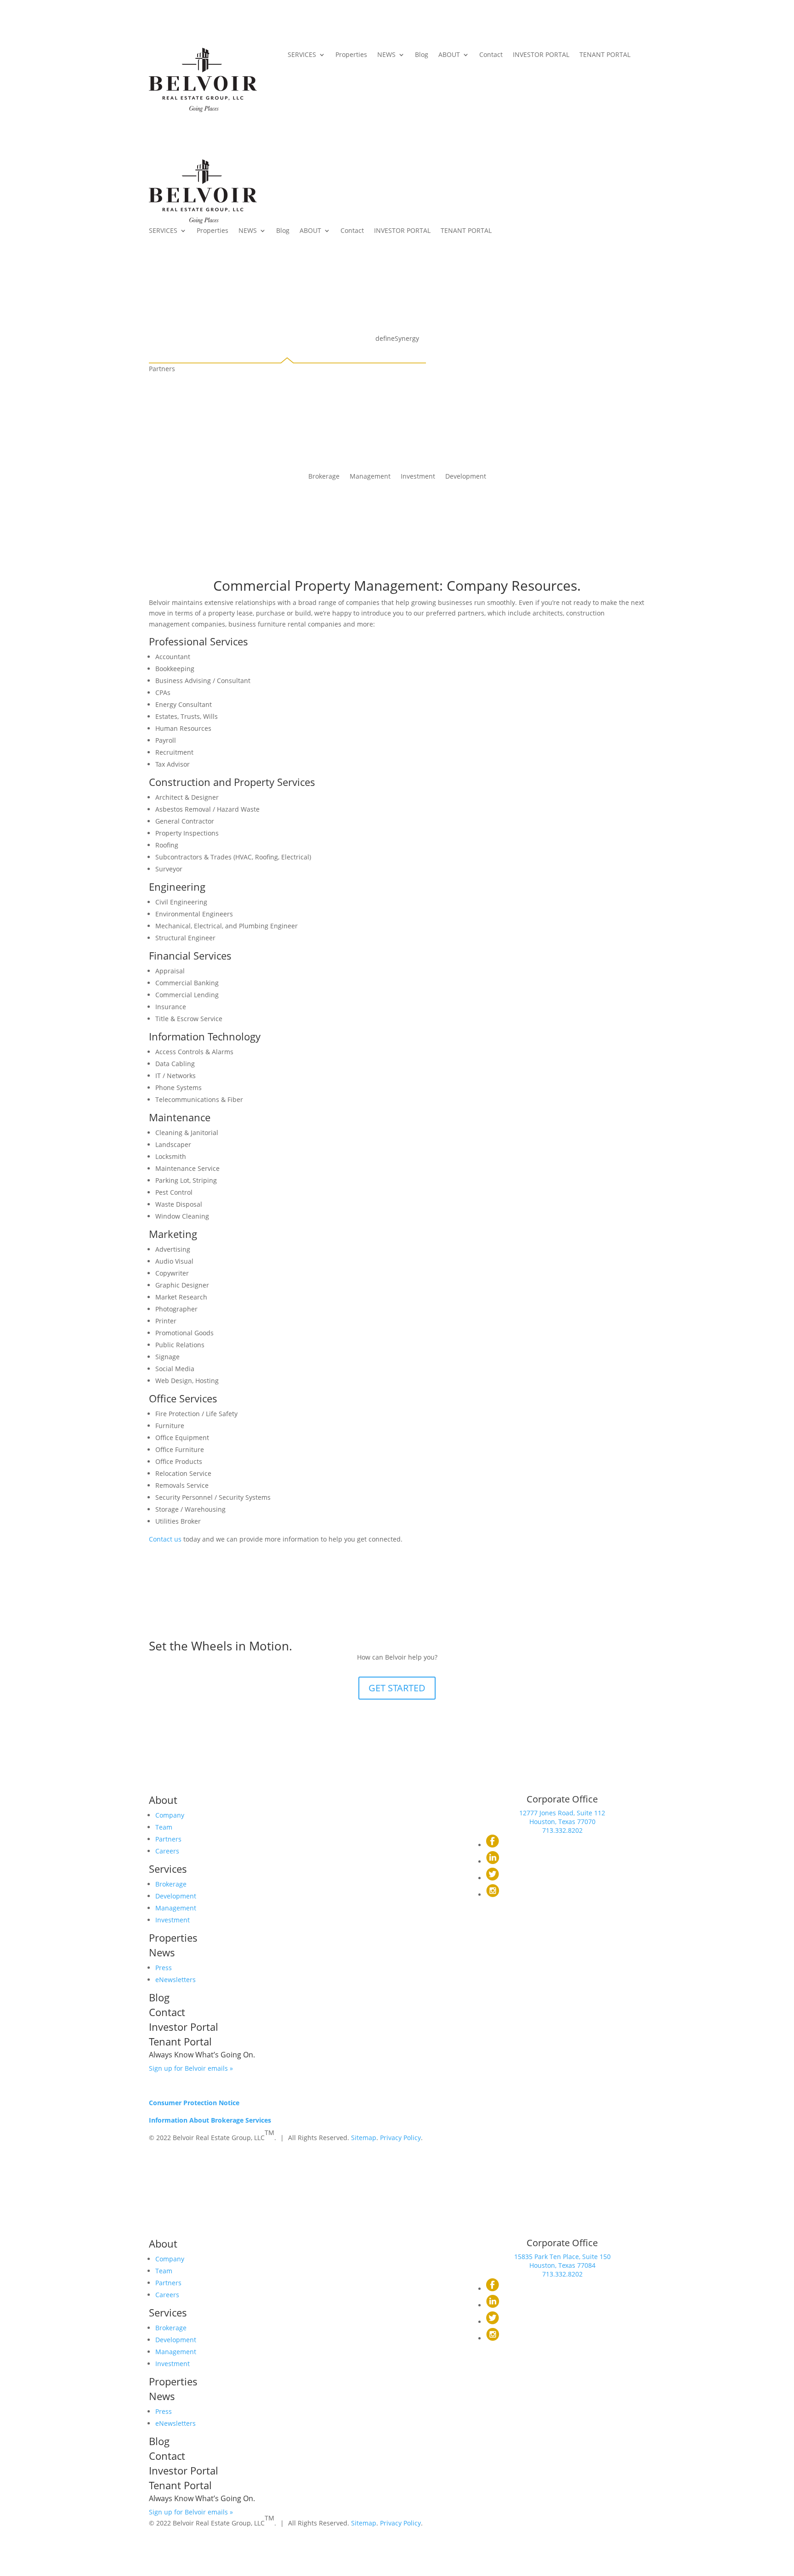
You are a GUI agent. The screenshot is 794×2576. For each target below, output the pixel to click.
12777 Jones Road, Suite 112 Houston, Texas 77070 (562, 1817)
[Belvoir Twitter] (493, 1878)
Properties (351, 55)
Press (164, 1968)
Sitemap (364, 2138)
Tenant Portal (180, 2041)
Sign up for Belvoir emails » (191, 2068)
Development (466, 477)
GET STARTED (397, 1688)
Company (170, 1815)
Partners (168, 1839)
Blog (422, 55)
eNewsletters (176, 1980)
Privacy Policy (400, 2138)
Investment (418, 477)
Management (370, 477)
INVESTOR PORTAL (541, 55)
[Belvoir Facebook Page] (493, 1845)
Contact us (165, 1539)
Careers (167, 1851)
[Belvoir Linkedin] (493, 1861)
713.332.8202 (562, 1830)
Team (164, 1827)
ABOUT (449, 55)
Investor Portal (184, 2027)
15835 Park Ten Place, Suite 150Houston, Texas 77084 (562, 2261)
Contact (491, 55)
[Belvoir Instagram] (493, 1895)
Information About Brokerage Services (210, 2120)
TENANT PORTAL (605, 55)
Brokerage (324, 477)
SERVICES (302, 55)
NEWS (386, 55)
